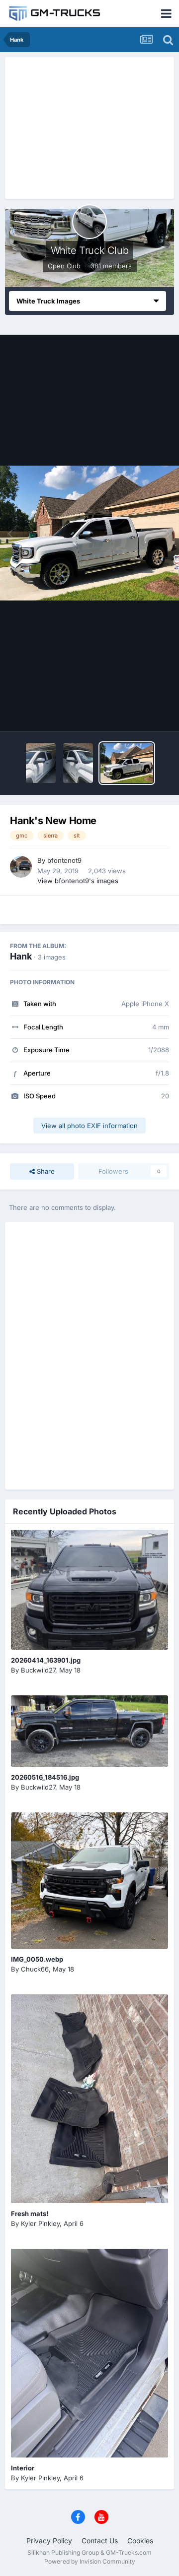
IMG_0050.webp (37, 1959)
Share (45, 1171)
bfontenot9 (64, 860)
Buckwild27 (38, 1670)
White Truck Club (90, 250)
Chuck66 (35, 1969)
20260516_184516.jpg (45, 1777)
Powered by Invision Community (90, 2561)
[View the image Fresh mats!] (89, 2099)
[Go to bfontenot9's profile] (21, 867)
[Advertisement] (89, 126)
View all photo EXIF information (89, 1126)
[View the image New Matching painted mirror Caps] (78, 763)
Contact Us (100, 2541)
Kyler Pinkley (40, 2223)
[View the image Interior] (89, 2353)
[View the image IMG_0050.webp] (89, 1881)
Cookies (140, 2541)
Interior (23, 2468)
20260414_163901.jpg (46, 1660)
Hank (21, 956)
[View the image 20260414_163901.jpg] (89, 1590)
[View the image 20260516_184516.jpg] (89, 1731)
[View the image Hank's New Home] (127, 763)
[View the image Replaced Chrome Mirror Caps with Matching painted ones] (41, 763)
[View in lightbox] (89, 533)
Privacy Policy (49, 2541)
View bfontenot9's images (78, 881)
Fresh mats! (30, 2214)
